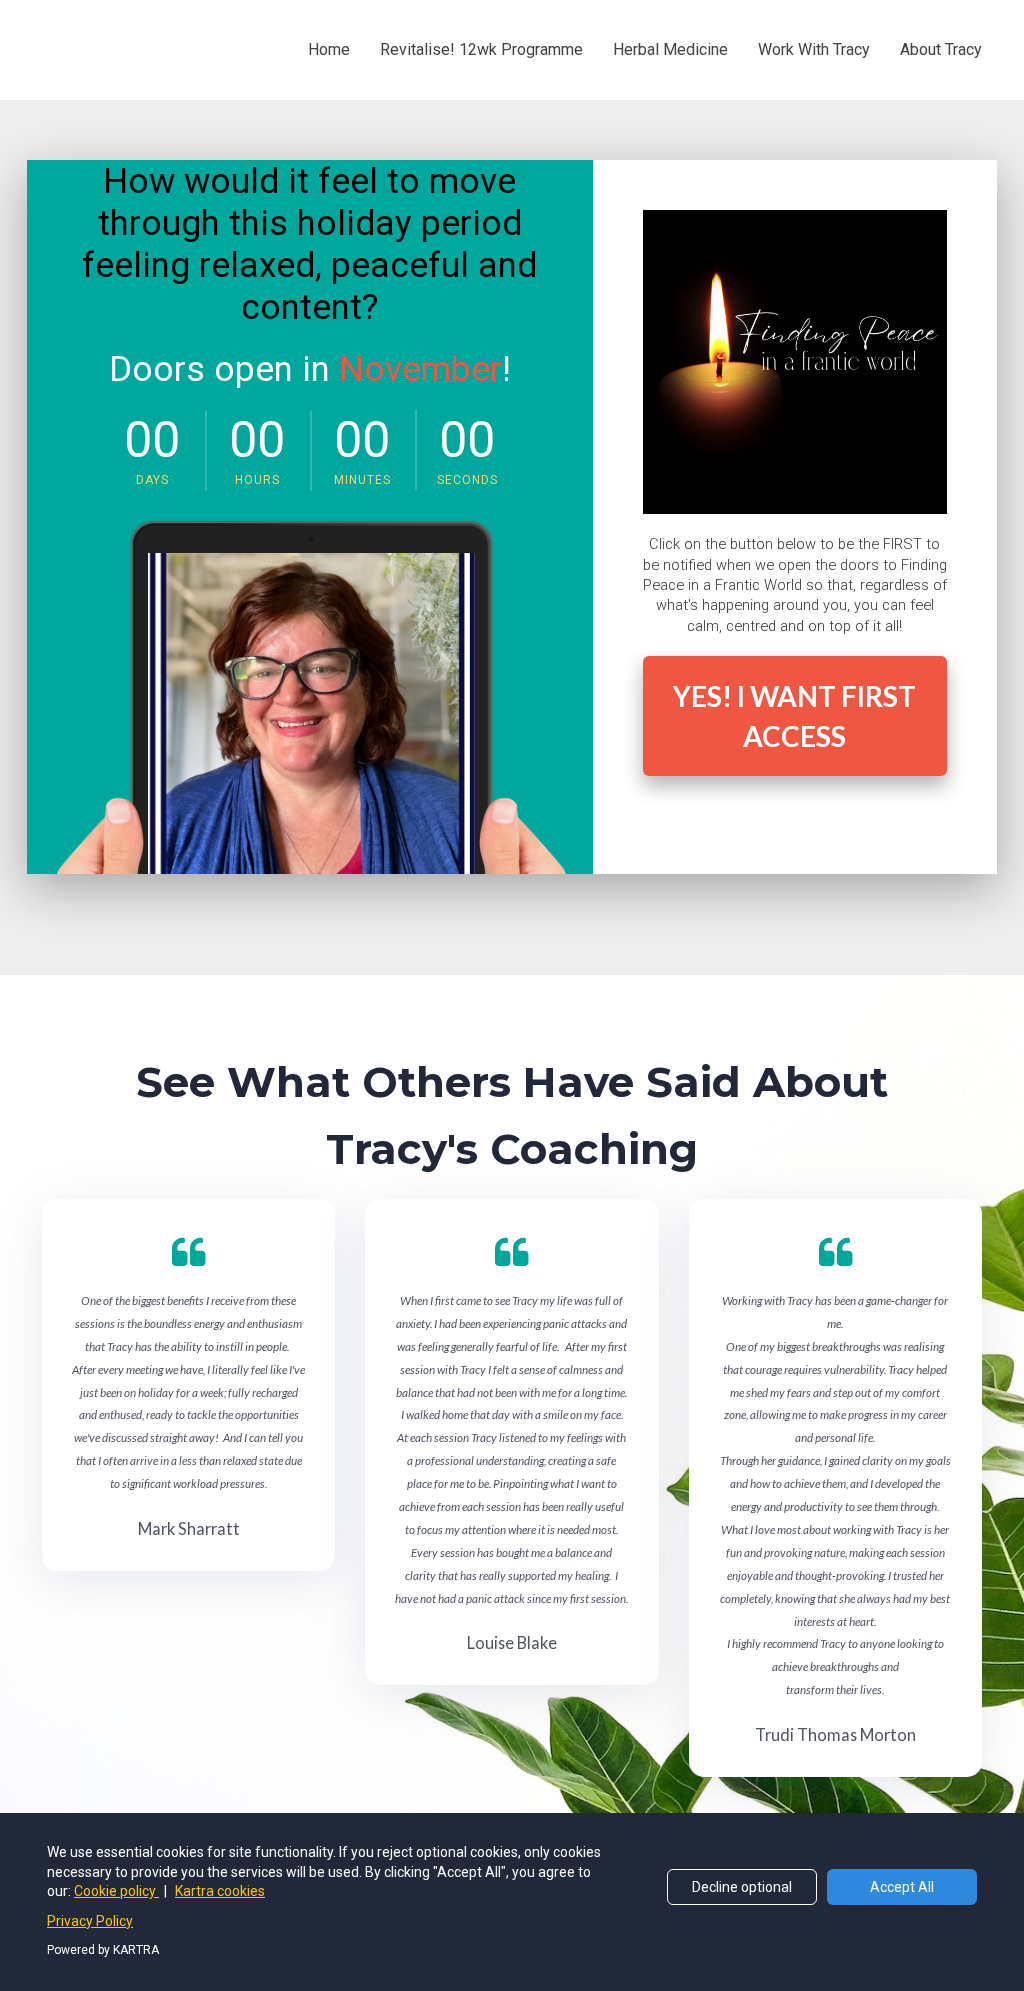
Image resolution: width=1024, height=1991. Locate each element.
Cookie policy (116, 1891)
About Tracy (941, 49)
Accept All (902, 1887)
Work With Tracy (814, 49)
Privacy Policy (90, 1921)
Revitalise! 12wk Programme (481, 49)
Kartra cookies (220, 1891)
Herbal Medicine (670, 49)
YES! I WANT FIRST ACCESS (794, 716)
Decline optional (742, 1887)
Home (329, 49)
